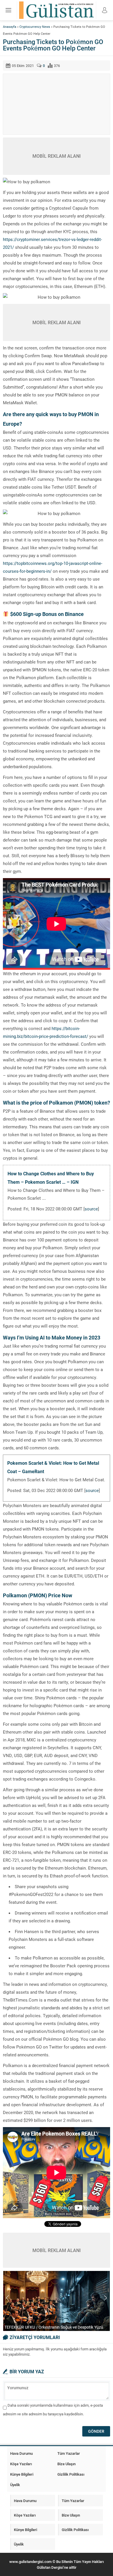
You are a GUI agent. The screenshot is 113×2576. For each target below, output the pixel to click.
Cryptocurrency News (35, 27)
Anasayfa (10, 27)
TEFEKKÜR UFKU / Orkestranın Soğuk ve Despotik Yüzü (54, 2327)
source (91, 1209)
